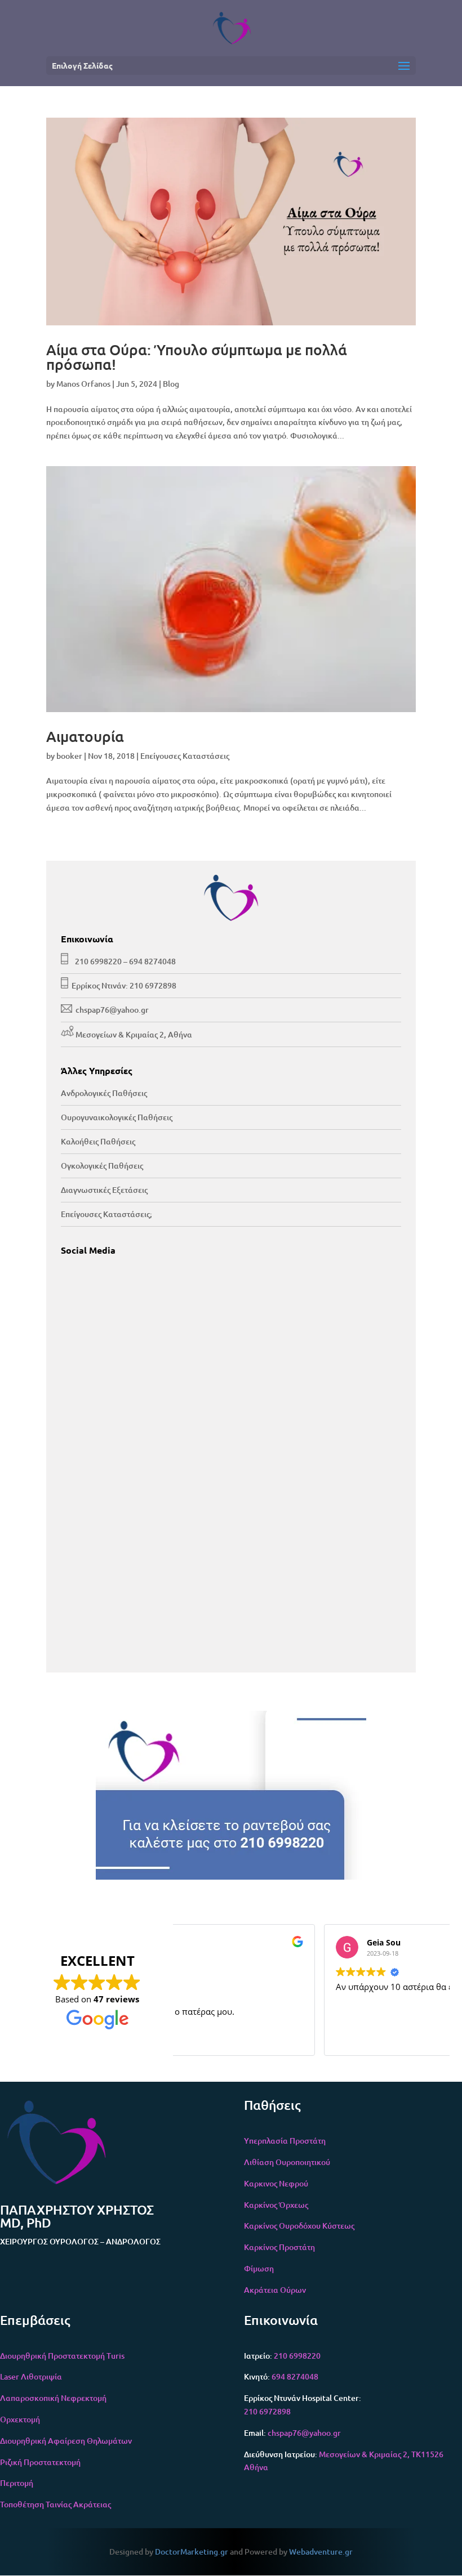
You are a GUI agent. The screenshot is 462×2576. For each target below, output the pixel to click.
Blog (171, 384)
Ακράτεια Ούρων (275, 2290)
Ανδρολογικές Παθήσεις (104, 1093)
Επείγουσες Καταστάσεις (185, 756)
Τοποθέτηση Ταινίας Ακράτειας (55, 2504)
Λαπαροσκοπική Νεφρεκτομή (53, 2398)
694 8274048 (152, 961)
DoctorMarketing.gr (192, 2552)
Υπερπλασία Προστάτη (285, 2141)
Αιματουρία (85, 736)
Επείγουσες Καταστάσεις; (106, 1214)
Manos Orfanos (83, 384)
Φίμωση (259, 2268)
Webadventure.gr (321, 2552)
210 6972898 (153, 985)
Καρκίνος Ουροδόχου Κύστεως (299, 2226)
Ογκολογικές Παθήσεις (102, 1166)
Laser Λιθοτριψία (31, 2376)
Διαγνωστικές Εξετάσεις (104, 1190)
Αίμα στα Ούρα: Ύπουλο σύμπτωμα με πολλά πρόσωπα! (197, 357)
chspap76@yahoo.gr (112, 1010)
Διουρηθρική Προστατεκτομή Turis (62, 2356)
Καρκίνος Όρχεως (276, 2205)
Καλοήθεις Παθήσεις (98, 1141)
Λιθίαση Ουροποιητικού (287, 2162)
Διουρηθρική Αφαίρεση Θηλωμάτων (66, 2441)
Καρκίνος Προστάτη (279, 2247)
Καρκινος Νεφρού (276, 2183)
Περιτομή (17, 2483)
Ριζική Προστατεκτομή (40, 2462)
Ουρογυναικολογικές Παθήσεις (117, 1117)
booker (69, 756)
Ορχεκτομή (20, 2419)
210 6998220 (98, 961)
